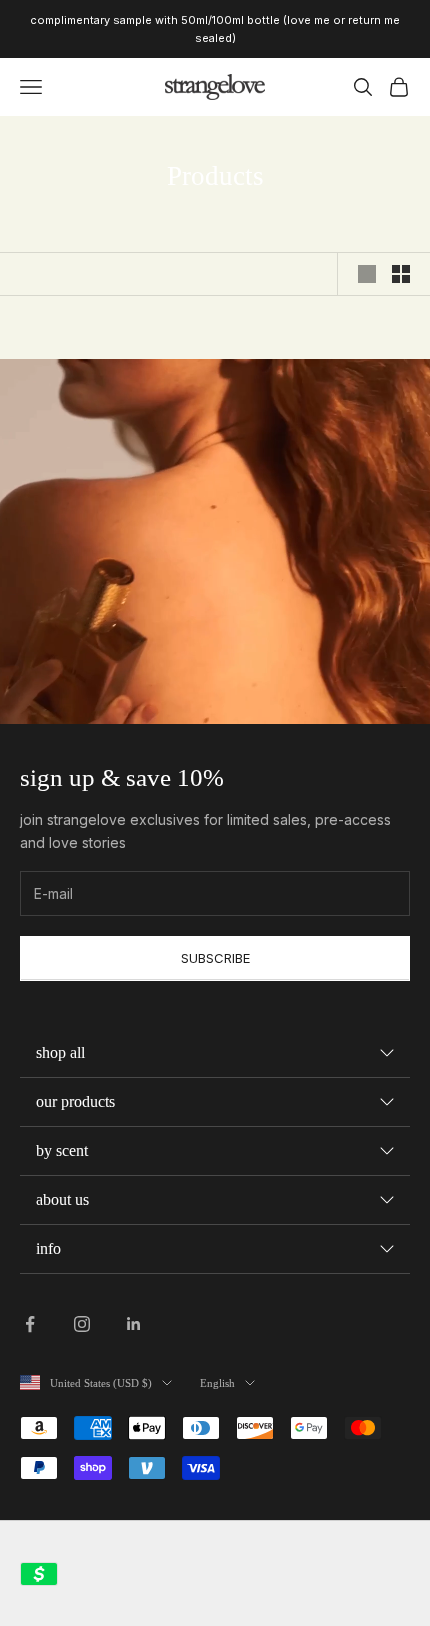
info (48, 1248)
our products (75, 1101)
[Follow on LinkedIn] (134, 1324)
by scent (62, 1150)
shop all (60, 1052)
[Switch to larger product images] (367, 274)
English (217, 1383)
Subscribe (215, 958)
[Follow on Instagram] (82, 1324)
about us (62, 1199)
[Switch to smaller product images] (401, 274)
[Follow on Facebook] (30, 1324)
